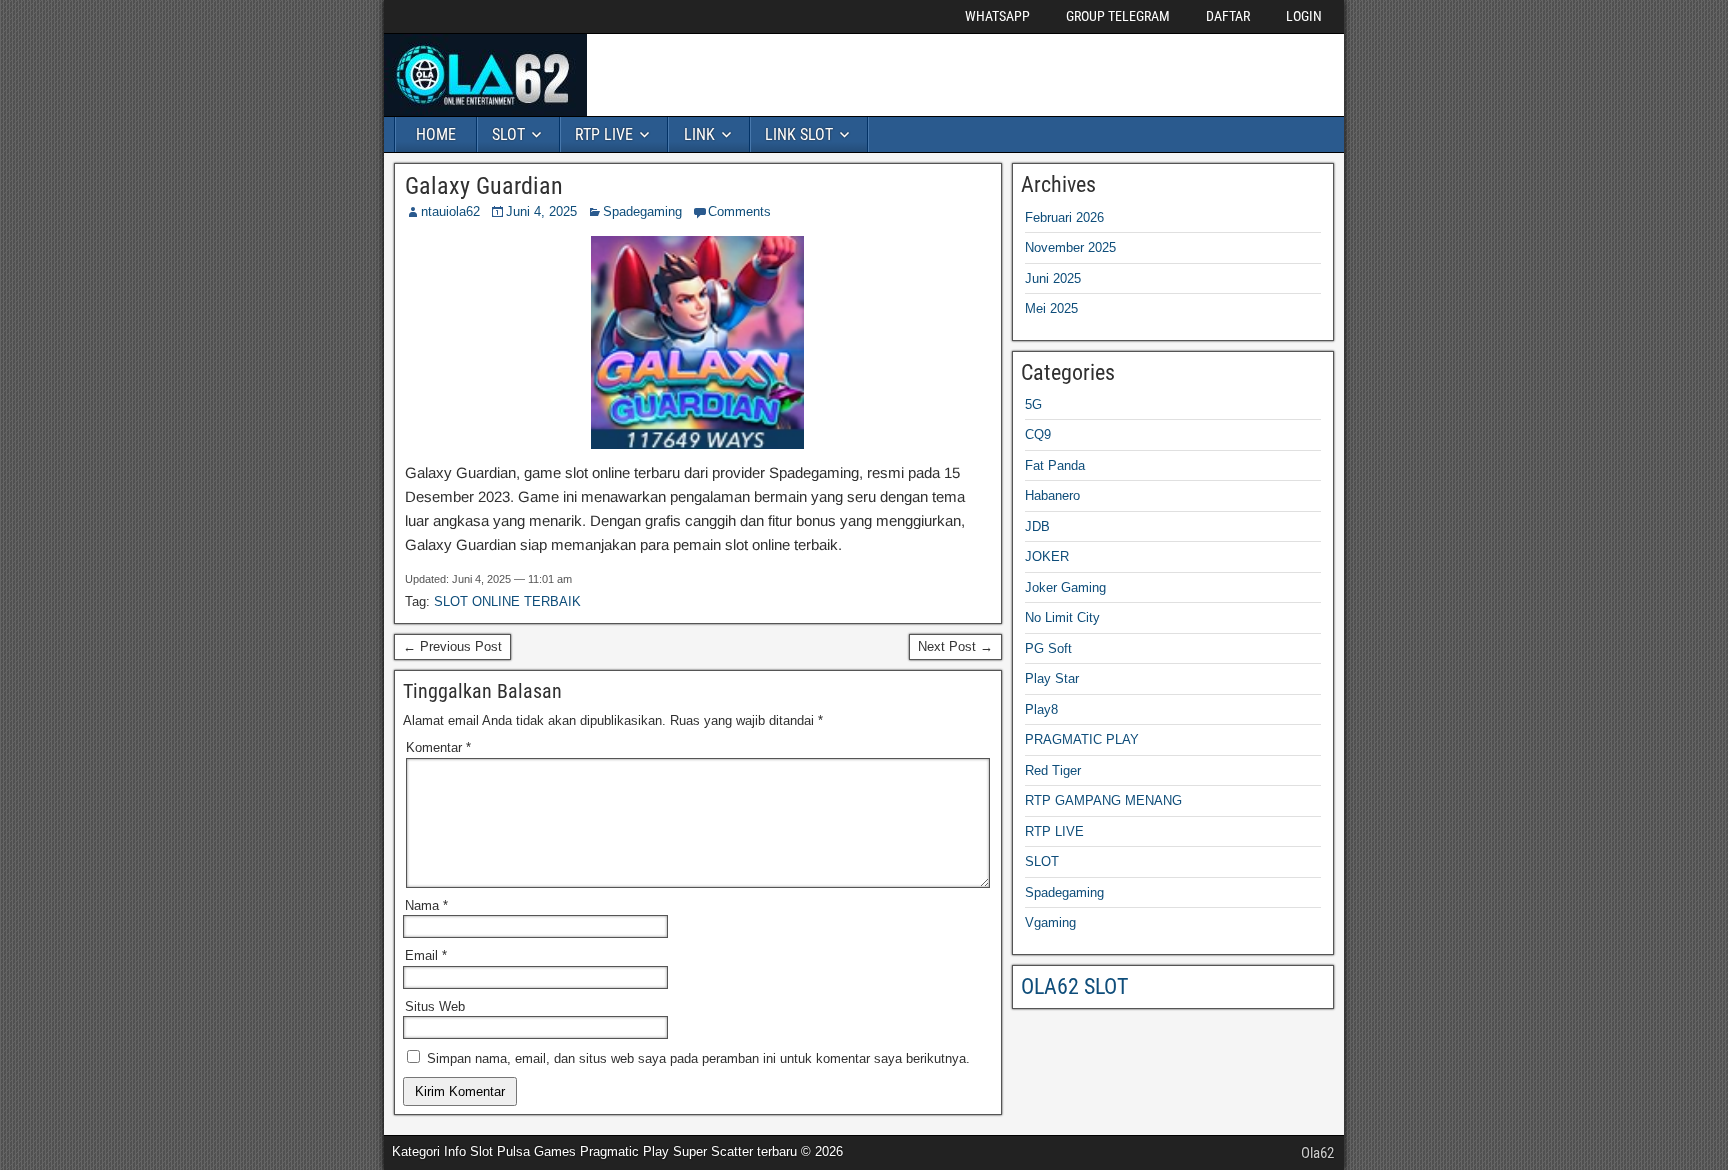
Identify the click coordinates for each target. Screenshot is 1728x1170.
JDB (1037, 526)
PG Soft (1048, 648)
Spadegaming (642, 211)
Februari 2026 (1064, 217)
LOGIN (1304, 16)
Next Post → (955, 646)
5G (1033, 404)
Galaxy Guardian (484, 186)
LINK (699, 134)
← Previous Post (452, 646)
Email (426, 955)
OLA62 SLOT (1074, 986)
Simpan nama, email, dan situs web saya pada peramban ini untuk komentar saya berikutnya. (698, 1058)
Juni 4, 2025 (541, 211)
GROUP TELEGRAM (1118, 16)
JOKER (1047, 556)
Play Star (1052, 678)
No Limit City (1062, 617)
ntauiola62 (450, 211)
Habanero (1052, 495)
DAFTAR (1228, 16)
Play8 (1041, 709)
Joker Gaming (1065, 587)
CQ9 (1038, 434)
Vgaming (1050, 922)
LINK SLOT (799, 134)
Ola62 (1317, 1153)
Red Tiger (1053, 770)
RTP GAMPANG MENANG (1103, 800)
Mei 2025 (1051, 308)
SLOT (508, 134)
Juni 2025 (1053, 278)
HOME (436, 134)
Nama (426, 905)
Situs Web (435, 1006)
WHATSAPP (997, 16)
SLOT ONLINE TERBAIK (507, 601)
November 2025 (1070, 247)
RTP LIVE (604, 134)
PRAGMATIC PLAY (1082, 739)
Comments (739, 211)
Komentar (438, 747)
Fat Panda (1055, 465)
